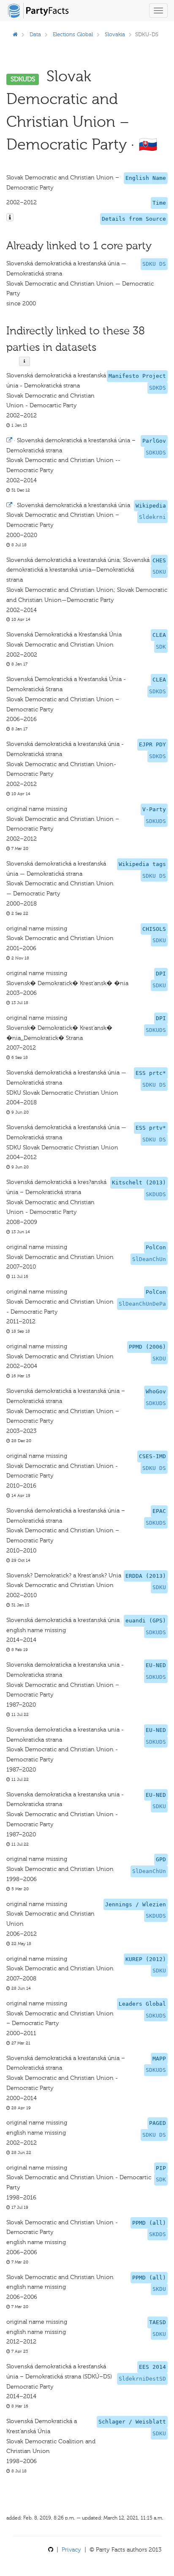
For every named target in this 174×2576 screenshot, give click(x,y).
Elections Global (73, 34)
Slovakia (115, 34)
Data (35, 34)
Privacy (71, 2550)
